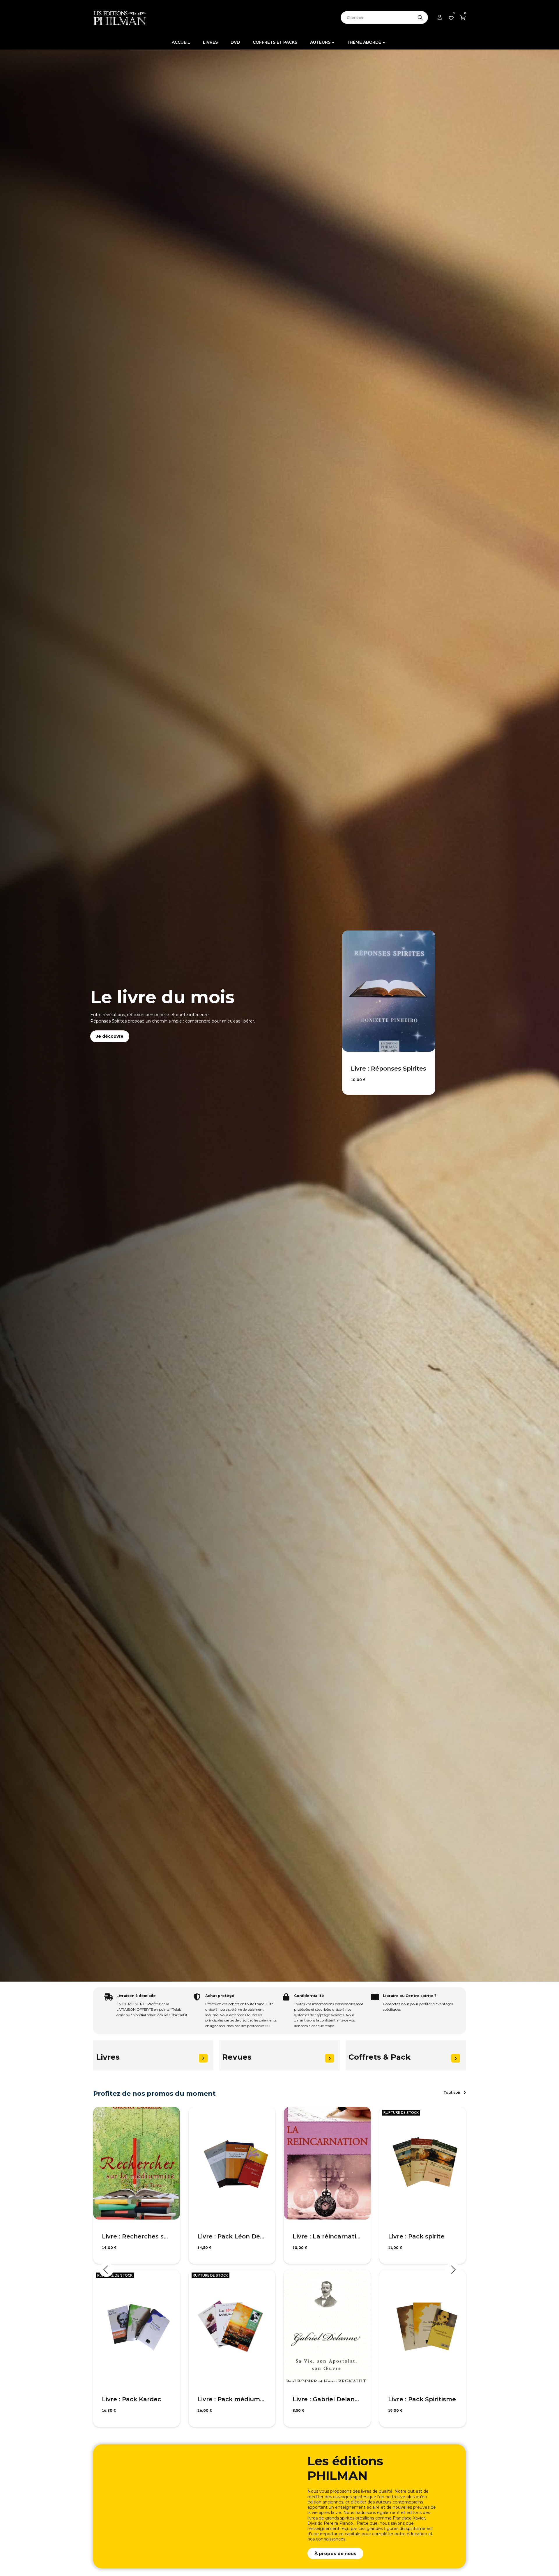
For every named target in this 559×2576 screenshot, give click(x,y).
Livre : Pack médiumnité (232, 2399)
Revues (237, 2057)
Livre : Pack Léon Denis (232, 2236)
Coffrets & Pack (380, 2057)
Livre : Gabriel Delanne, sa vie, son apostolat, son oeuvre (327, 2399)
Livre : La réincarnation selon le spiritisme (327, 2236)
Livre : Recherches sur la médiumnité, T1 (137, 2236)
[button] (455, 2093)
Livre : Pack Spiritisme (422, 2399)
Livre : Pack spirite (416, 2236)
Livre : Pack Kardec (131, 2399)
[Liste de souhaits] (169, 2118)
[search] (420, 17)
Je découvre (110, 1036)
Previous (106, 2270)
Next (453, 2270)
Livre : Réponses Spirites (389, 1069)
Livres (108, 2057)
